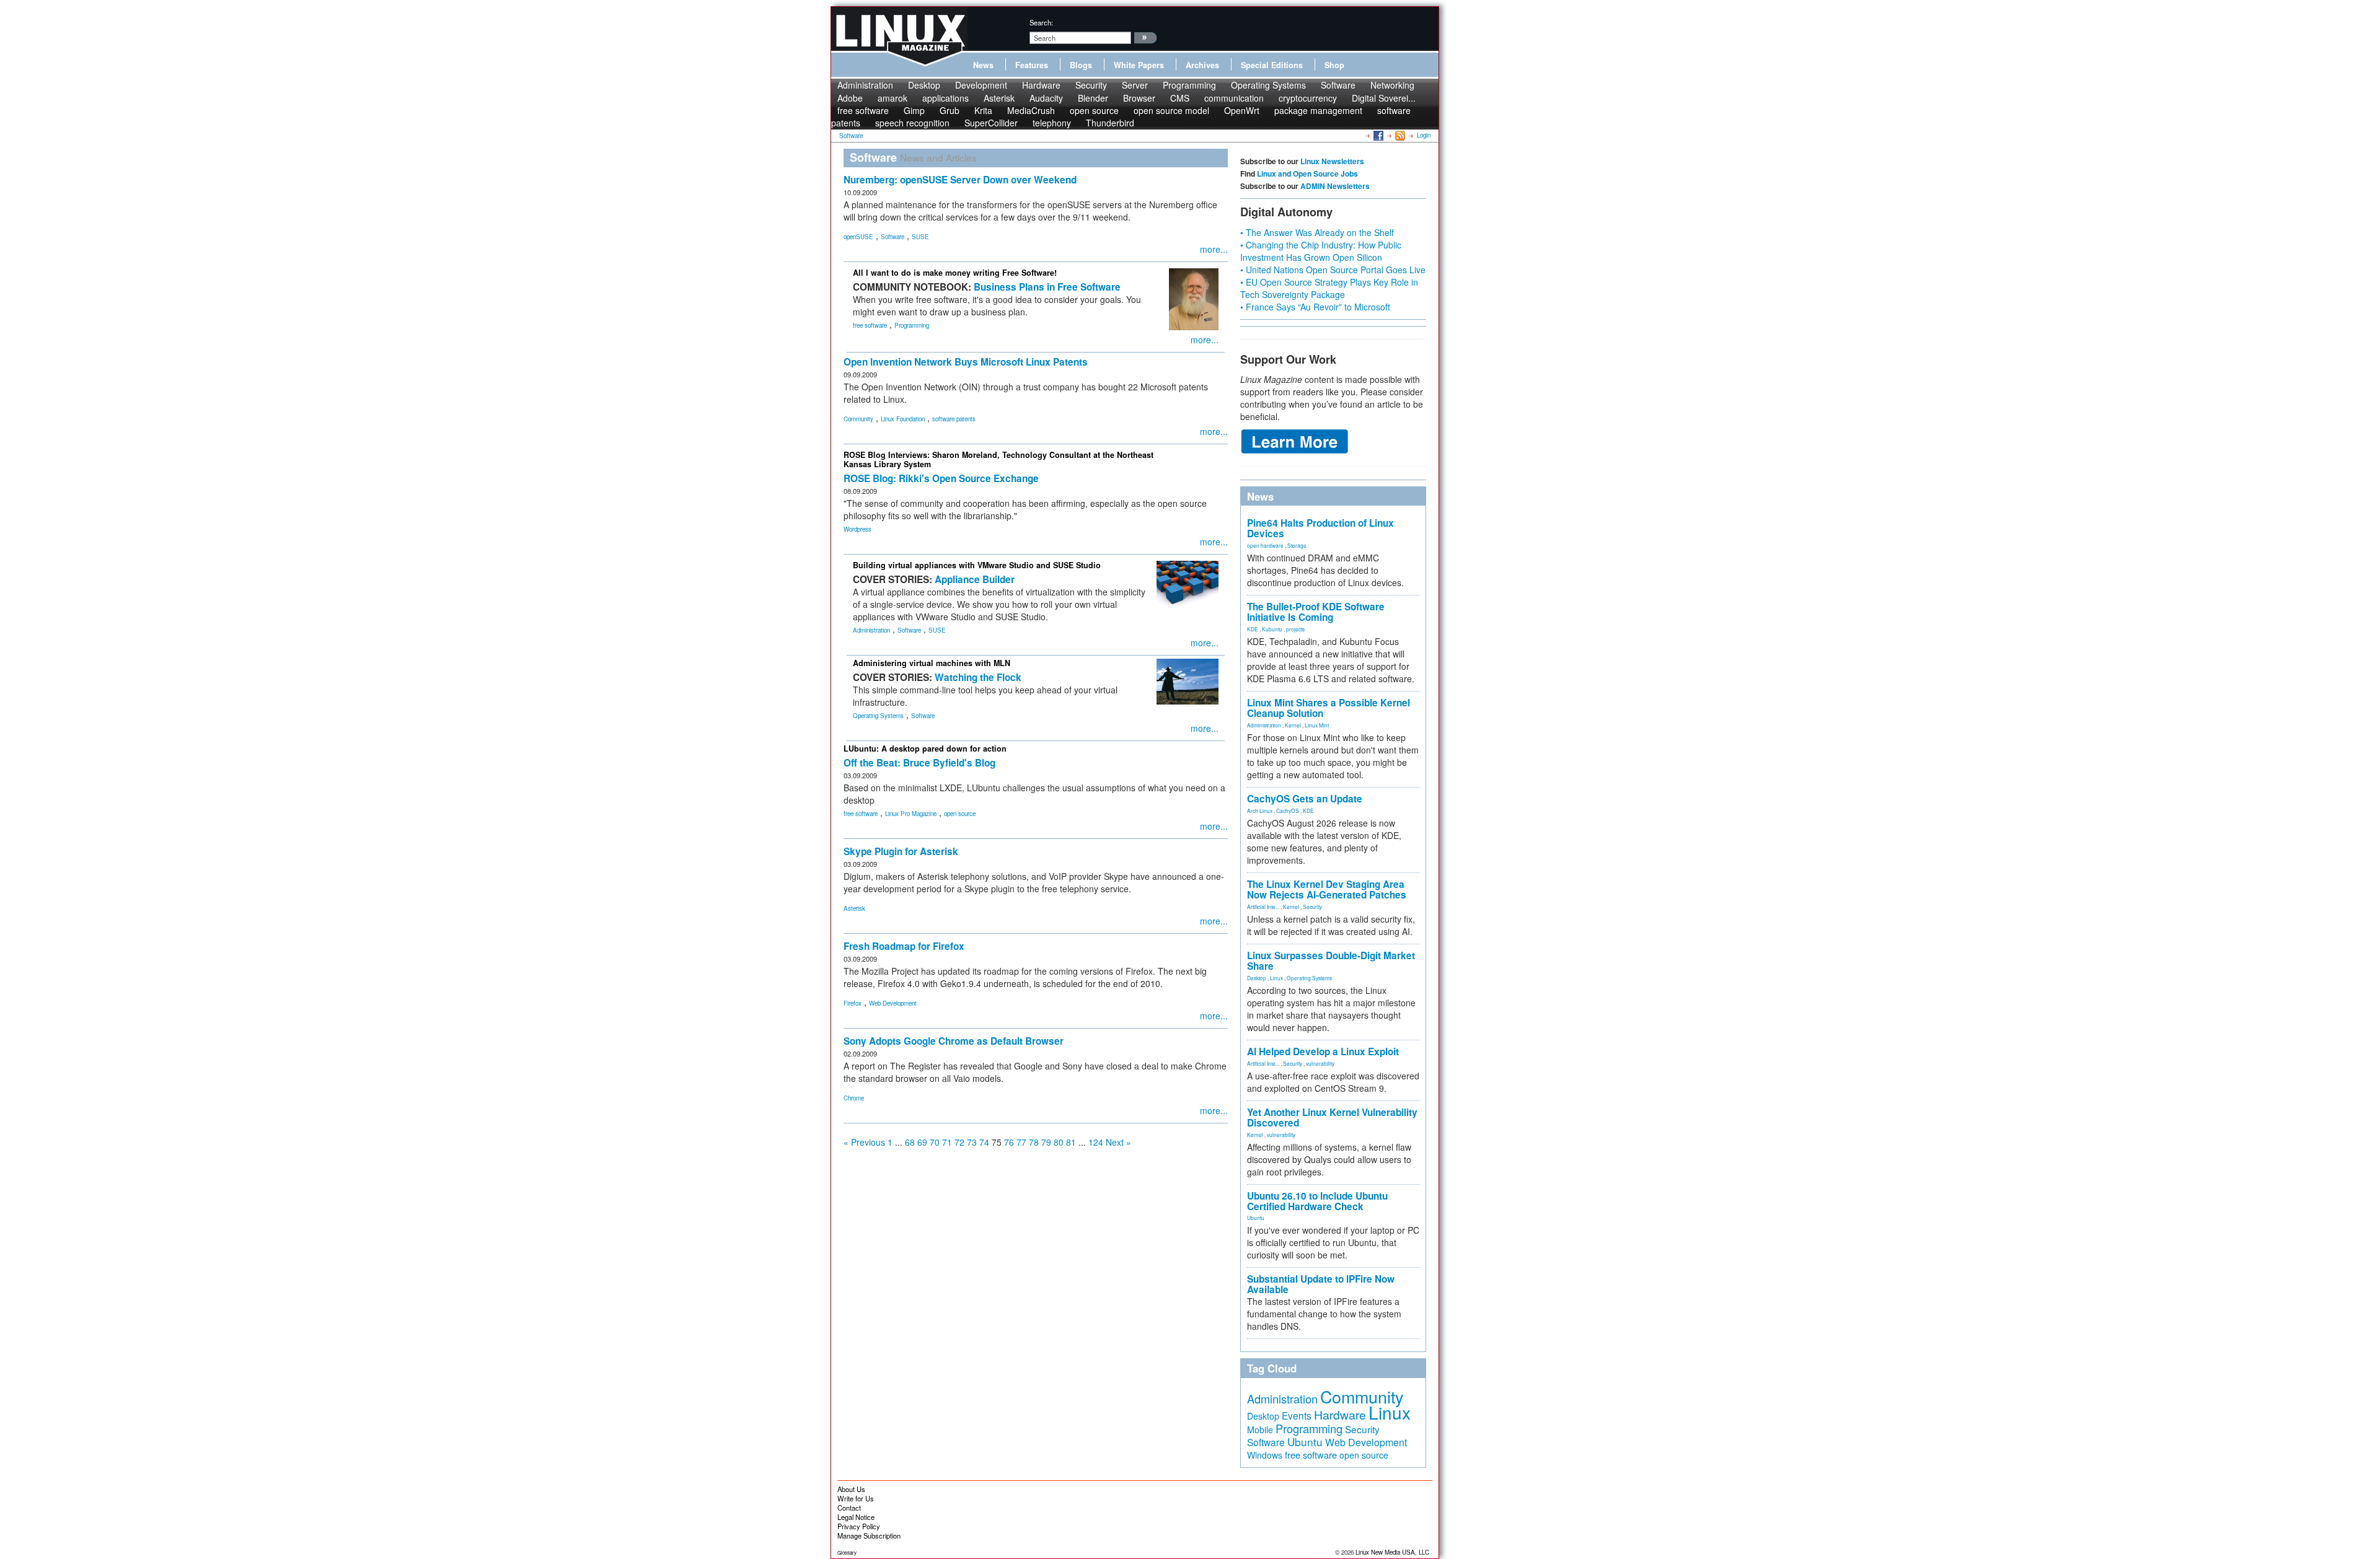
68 (910, 1142)
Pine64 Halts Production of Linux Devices (1320, 528)
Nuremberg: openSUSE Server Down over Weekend (960, 180)
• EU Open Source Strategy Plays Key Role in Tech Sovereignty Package (1329, 288)
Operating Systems (1268, 85)
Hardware (1041, 85)
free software (870, 325)
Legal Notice (856, 1517)
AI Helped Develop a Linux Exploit (1323, 1052)
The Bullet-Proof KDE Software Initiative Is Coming (1316, 612)
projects (1295, 629)
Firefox (853, 1003)
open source (960, 814)
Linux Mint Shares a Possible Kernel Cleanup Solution (1329, 708)
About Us (851, 1489)
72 (959, 1142)
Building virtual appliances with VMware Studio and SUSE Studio (977, 565)
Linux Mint (1317, 725)
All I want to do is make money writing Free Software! (955, 273)
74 (984, 1142)
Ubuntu (1256, 1218)
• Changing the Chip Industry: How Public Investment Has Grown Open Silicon (1321, 251)
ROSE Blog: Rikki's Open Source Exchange (941, 478)
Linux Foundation (903, 419)
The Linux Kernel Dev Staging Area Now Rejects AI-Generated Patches (1327, 889)
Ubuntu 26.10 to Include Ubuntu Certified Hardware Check (1317, 1201)
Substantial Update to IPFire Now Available (1321, 1284)
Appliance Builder (975, 579)
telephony (1052, 123)
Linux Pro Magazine (911, 814)
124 (1096, 1142)
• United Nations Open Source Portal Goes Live (1333, 270)
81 (1071, 1142)
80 (1059, 1142)
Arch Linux (1260, 810)
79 (1046, 1142)
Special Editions (1272, 65)
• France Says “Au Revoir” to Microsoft (1315, 307)
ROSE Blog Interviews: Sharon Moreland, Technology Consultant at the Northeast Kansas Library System (998, 459)
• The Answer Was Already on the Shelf (1317, 232)
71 (947, 1142)
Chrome (854, 1098)
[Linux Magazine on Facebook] (1377, 135)
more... (1214, 249)
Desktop (924, 85)
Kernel (1293, 725)
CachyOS (1288, 810)
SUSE (920, 237)
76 (1009, 1142)
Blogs (1081, 65)
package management (1318, 110)
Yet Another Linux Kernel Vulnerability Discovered (1332, 1118)
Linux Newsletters (1332, 161)
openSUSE (858, 237)
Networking (1392, 85)
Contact (849, 1508)
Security (1091, 85)
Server (1135, 85)
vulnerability (1320, 1063)
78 (1034, 1142)
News (983, 65)
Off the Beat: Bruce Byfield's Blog (919, 763)
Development (981, 85)
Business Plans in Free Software (1047, 287)
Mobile (1260, 1429)
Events (1297, 1415)
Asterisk (854, 908)
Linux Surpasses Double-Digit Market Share (1331, 961)
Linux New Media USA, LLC (1392, 1552)
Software (1338, 85)
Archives (1202, 65)
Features (1032, 65)
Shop (1334, 65)
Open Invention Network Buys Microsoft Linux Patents (966, 362)
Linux (1276, 978)
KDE (1253, 629)
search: (1041, 22)
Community (858, 419)
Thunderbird (1110, 123)
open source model (1171, 110)
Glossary (847, 1552)
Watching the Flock (978, 677)
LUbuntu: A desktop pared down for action (925, 749)
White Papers (1139, 65)
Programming (1189, 85)
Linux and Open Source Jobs (1307, 173)
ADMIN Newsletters (1335, 186)
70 (935, 1142)
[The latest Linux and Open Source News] (1399, 135)
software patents (954, 419)
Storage (1297, 545)
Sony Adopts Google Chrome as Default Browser (954, 1041)
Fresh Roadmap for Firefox (904, 946)
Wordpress (857, 529)
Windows (1265, 1455)
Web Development (893, 1003)
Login (1424, 135)
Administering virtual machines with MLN (932, 663)
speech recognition (912, 123)
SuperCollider (991, 123)
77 (1021, 1142)
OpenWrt (1242, 110)
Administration (865, 85)
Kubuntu (1272, 629)
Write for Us (856, 1498)
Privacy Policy (859, 1526)
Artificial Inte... (1263, 907)
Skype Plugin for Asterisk (901, 851)
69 (922, 1142)
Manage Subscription (869, 1535)
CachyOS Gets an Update (1305, 799)
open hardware (1265, 545)
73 (972, 1142)
